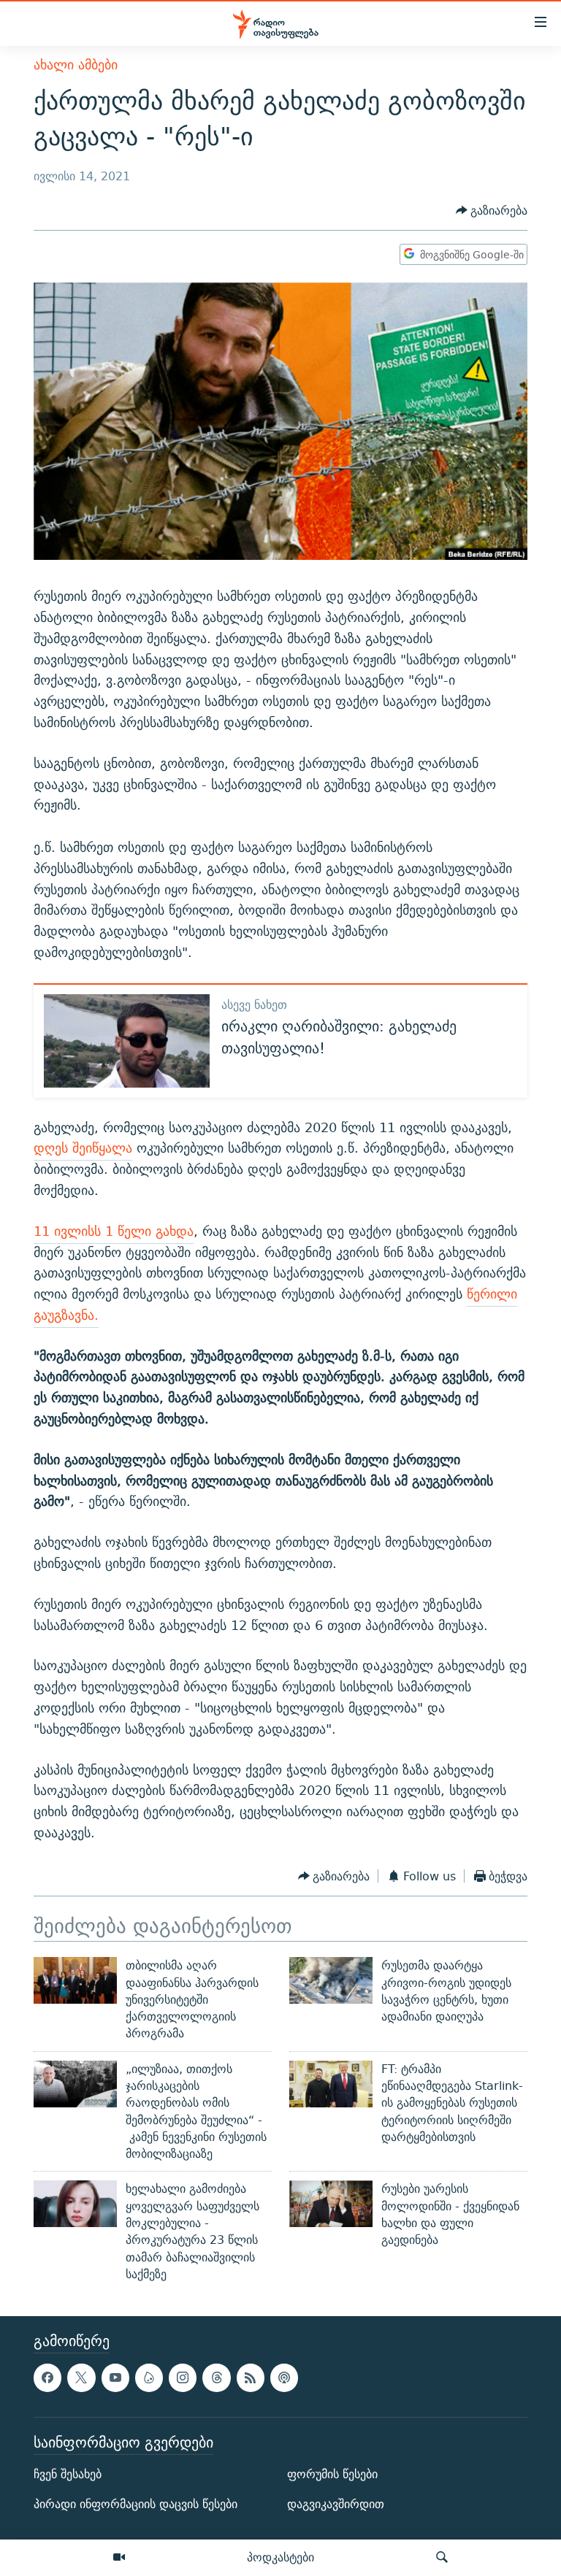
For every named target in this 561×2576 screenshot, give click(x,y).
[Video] (119, 2558)
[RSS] (251, 2378)
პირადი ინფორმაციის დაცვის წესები (136, 2505)
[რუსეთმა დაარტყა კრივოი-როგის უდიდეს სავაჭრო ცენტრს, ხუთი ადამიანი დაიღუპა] (331, 1980)
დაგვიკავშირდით (336, 2505)
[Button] (492, 211)
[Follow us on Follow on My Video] (149, 2378)
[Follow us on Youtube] (115, 2378)
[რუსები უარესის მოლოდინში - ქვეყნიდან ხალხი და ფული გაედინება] (331, 2204)
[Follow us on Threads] (216, 2378)
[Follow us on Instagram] (183, 2378)
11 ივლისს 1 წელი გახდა (114, 1231)
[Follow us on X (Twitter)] (81, 2378)
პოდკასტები (280, 2557)
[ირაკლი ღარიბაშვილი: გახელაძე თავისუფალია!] (127, 1041)
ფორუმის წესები (332, 2474)
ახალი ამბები (76, 65)
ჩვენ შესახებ (68, 2474)
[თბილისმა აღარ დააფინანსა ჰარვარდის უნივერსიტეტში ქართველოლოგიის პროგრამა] (75, 1980)
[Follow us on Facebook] (47, 2378)
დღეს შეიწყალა (83, 1148)
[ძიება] (442, 2558)
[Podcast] (284, 2378)
